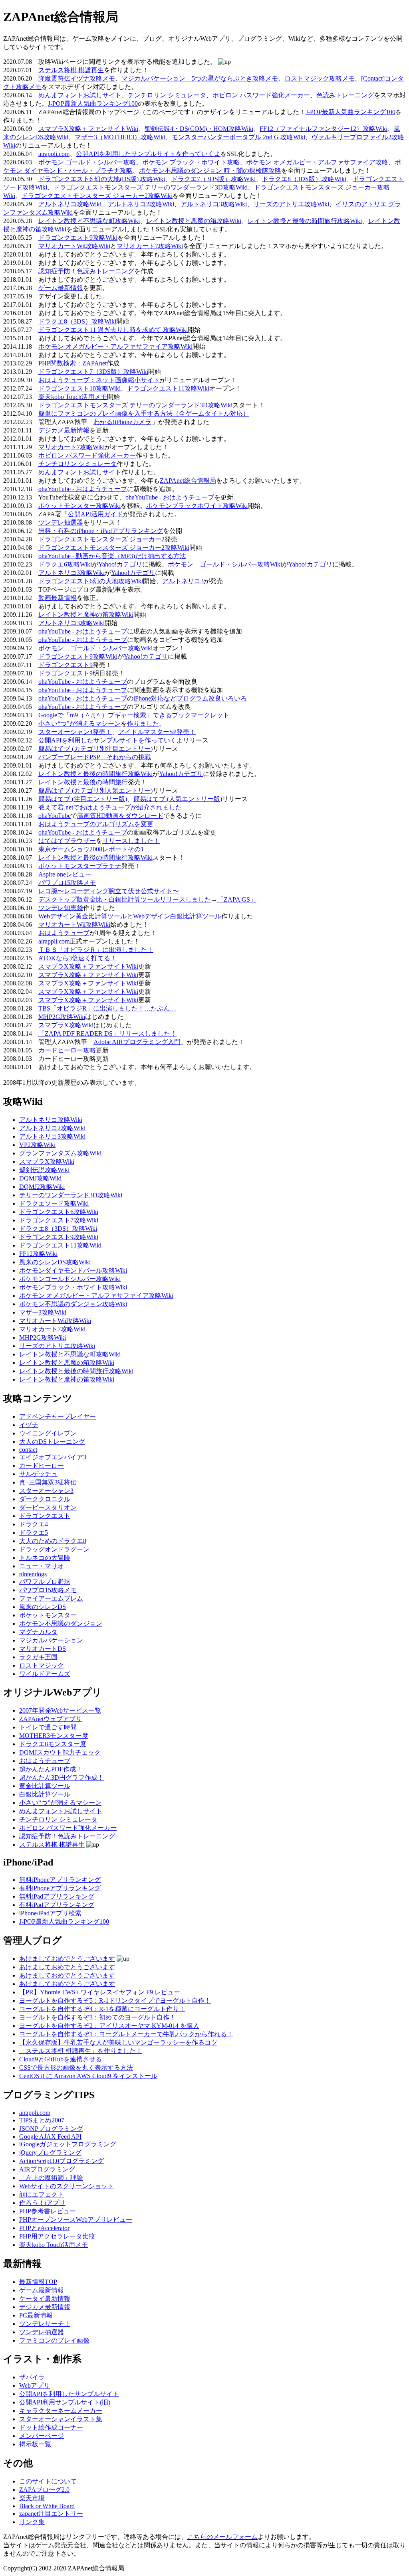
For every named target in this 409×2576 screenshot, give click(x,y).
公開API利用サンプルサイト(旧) (65, 2402)
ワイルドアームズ (45, 1674)
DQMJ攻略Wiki (40, 1178)
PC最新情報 (36, 2315)
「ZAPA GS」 (237, 899)
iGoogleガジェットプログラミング (68, 2144)
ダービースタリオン (48, 1507)
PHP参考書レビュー (48, 2211)
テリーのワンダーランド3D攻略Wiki (71, 1195)
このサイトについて (48, 2481)
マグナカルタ (38, 1632)
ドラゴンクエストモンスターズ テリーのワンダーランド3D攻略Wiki (151, 187)
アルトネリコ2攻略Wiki (141, 204)
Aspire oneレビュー (65, 874)
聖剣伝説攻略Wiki (44, 1170)
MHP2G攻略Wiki (62, 1017)
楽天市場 (32, 2498)
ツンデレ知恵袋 (61, 908)
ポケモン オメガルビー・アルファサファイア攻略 (317, 162)
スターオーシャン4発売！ (75, 732)
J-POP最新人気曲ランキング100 (93, 104)
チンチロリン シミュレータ (167, 95)
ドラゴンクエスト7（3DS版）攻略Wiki (93, 372)
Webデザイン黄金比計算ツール (82, 916)
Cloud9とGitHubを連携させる (61, 2059)
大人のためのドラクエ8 (53, 1541)
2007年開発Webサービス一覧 (60, 1710)
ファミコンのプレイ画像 (54, 2340)
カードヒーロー (42, 1466)
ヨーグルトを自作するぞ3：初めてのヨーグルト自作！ (97, 2017)
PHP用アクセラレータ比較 (57, 2236)
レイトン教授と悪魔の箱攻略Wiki (194, 221)
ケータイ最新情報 (45, 2299)
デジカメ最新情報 (64, 430)
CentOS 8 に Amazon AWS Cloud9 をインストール (88, 2076)
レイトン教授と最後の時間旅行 (83, 782)
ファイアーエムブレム (51, 1598)
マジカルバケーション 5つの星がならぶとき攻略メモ (200, 78)
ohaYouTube (55, 816)
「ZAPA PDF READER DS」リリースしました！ (107, 1033)
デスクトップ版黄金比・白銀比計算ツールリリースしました (125, 899)
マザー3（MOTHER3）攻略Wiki (120, 137)
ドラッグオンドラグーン (54, 1549)
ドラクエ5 (34, 1533)
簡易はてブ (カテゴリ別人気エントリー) (95, 791)
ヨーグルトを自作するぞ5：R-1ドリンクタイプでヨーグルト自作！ (115, 2001)
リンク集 (32, 2522)
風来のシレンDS (43, 1607)
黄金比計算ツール (45, 1786)
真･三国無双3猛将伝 (48, 1482)
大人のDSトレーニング (52, 1442)
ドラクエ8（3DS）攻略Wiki (77, 321)
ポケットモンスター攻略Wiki (79, 506)
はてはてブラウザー (67, 841)
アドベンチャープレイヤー (58, 1416)
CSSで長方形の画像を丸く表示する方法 (76, 2068)
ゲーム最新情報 (61, 288)
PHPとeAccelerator (44, 2228)
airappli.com (54, 154)
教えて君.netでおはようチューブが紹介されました (110, 807)
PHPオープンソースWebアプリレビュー (76, 2220)
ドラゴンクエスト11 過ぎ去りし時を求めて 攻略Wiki (113, 330)
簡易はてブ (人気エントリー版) (178, 799)
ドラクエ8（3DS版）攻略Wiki (304, 179)
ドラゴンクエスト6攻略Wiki (59, 1212)
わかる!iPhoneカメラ (122, 422)
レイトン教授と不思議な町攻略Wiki (89, 221)
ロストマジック (42, 1665)
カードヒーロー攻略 (67, 1050)
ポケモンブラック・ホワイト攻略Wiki (73, 1287)
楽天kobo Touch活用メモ (73, 397)
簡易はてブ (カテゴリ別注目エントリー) (95, 749)
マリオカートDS (43, 1649)
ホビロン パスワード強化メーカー (261, 95)
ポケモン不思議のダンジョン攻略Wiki (73, 1304)
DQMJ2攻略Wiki (42, 1187)
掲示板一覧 (35, 2444)
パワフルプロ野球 (45, 1582)
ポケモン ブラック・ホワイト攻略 (191, 162)
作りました (143, 723)
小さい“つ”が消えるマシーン (79, 723)
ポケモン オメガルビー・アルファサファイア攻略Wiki (115, 346)
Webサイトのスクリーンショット (67, 2186)
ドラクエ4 (34, 1524)
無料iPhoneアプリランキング (60, 1880)
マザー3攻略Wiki (43, 1312)
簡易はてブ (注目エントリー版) (83, 799)
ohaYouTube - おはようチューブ (83, 489)
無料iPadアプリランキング (57, 1896)
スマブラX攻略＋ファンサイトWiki (88, 129)
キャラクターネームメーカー (61, 2411)
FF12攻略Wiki (38, 1254)
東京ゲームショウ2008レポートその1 (91, 849)
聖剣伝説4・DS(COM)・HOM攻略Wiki (199, 129)
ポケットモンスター (48, 1615)
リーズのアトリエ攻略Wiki (291, 204)
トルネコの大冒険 (45, 1558)
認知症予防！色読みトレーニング (86, 271)
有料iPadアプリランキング (57, 1905)
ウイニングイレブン (48, 1433)
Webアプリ (35, 2386)
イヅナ (29, 1425)
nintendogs (33, 1574)
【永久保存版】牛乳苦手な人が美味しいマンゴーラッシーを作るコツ (118, 2042)
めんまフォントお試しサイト (80, 95)
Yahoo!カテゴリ (120, 564)
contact (28, 1450)
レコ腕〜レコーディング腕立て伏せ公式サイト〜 (109, 891)
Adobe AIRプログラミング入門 (137, 1042)
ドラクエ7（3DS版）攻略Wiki (213, 179)
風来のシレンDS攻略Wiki (55, 1262)
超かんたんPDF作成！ (51, 1769)
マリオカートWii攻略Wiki (74, 246)
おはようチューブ (64, 933)
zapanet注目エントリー (51, 2514)
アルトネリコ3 (183, 581)
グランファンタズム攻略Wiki (60, 1153)
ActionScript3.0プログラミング (62, 2161)
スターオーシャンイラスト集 (61, 2419)
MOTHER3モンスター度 (54, 1736)
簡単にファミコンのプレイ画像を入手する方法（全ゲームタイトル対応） (144, 414)
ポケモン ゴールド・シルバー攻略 (87, 162)
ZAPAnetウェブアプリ (51, 1719)
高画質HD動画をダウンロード (120, 816)
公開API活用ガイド (95, 514)
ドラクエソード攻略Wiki (54, 1203)
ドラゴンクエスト (45, 1516)
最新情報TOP (38, 2282)
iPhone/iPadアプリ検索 (50, 1913)
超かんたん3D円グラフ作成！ (62, 1778)
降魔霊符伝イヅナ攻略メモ (77, 78)
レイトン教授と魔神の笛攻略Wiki (86, 615)
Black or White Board (47, 2506)
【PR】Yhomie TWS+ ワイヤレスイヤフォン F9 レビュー (100, 1992)
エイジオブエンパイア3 (53, 1457)
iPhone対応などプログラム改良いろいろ (190, 698)
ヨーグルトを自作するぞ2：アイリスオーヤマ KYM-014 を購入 (109, 2026)
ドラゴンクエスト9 (66, 665)
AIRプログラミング (47, 2169)
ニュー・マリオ (42, 1566)
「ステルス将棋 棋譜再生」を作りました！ (81, 2051)
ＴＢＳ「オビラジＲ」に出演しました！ (96, 950)
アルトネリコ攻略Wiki (70, 204)
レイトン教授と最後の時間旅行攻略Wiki (305, 221)
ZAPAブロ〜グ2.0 (44, 2490)
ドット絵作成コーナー (51, 2427)
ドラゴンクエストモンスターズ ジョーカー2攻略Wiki (97, 196)
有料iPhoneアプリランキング (60, 1888)
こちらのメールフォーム (222, 2537)
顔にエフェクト (42, 2194)
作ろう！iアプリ (42, 2203)
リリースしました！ (131, 841)
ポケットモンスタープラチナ (80, 866)
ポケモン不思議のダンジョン (61, 1624)
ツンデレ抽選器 (61, 522)
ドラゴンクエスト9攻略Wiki (78, 238)
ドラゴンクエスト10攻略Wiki (79, 388)
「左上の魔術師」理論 (51, 2178)
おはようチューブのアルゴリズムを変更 (96, 824)
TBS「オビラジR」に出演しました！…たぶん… (107, 1008)
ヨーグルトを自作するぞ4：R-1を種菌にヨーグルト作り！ (102, 2009)
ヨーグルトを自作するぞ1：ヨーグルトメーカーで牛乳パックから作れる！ (126, 2034)
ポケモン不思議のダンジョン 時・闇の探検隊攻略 (210, 171)
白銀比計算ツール (45, 1794)
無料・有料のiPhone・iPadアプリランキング (101, 531)
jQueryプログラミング (50, 2153)
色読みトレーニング (345, 95)
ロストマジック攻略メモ (320, 78)
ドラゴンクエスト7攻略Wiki (59, 1220)
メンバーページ (42, 2436)
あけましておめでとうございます (67, 1959)
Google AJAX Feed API (50, 2137)
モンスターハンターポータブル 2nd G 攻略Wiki (238, 137)
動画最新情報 (58, 598)
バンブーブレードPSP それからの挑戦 (95, 757)
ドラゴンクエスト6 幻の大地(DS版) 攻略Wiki (102, 179)
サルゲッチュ (38, 1474)
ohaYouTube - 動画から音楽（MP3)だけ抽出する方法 (112, 556)
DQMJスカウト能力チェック (60, 1752)
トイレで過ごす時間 (48, 1727)
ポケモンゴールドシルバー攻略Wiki (70, 1279)
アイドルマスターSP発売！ (157, 732)
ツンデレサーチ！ (45, 2324)
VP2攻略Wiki (37, 1145)
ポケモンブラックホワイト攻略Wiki (197, 506)
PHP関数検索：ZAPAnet (72, 363)
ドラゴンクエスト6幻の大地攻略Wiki (91, 581)
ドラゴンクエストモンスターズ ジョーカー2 (101, 539)
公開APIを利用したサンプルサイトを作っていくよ (148, 154)
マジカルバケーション (51, 1640)
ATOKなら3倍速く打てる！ (77, 958)
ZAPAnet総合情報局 (188, 481)
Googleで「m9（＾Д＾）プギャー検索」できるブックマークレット (134, 715)
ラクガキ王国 (38, 1657)
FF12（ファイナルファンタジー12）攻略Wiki (324, 129)
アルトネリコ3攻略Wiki (214, 204)
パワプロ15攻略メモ (67, 883)
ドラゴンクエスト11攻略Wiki (168, 388)
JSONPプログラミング (51, 2129)
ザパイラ (32, 2377)
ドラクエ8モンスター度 (53, 1744)
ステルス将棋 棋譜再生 (71, 70)
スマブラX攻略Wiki (66, 1025)
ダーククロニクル (45, 1499)
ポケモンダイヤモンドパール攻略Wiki (73, 1270)
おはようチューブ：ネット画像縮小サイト (99, 380)
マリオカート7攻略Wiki (150, 246)
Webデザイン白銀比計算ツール (177, 916)
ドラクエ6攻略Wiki (65, 564)
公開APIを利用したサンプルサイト (69, 2394)
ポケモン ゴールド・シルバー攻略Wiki (225, 564)
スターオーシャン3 (46, 1491)
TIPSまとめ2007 (42, 2120)
